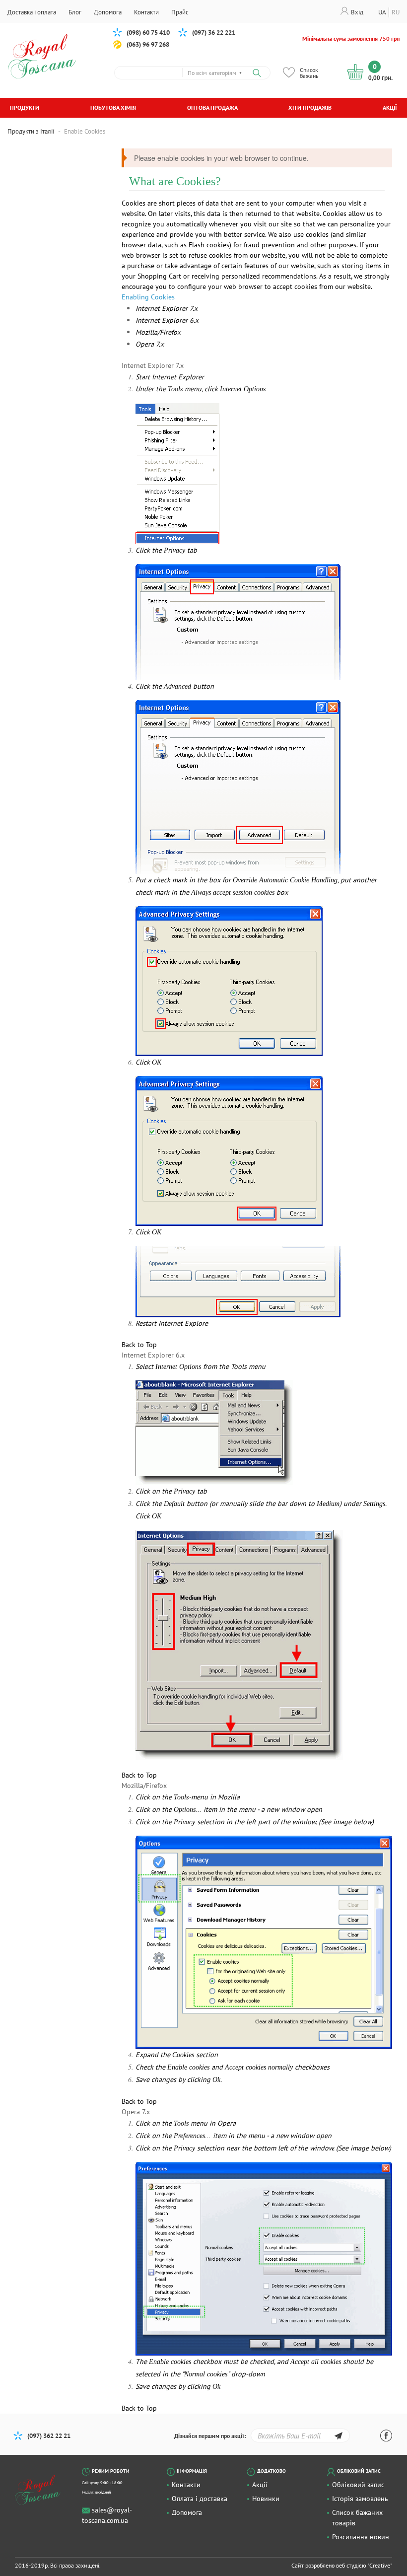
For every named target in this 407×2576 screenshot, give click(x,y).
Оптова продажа (212, 107)
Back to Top (139, 1345)
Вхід (357, 12)
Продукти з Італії (31, 131)
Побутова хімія (113, 107)
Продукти (25, 107)
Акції (390, 107)
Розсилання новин (361, 2537)
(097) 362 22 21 (49, 2436)
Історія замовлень (360, 2499)
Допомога (187, 2512)
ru (396, 12)
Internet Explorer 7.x (167, 308)
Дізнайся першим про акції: (210, 2436)
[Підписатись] (338, 2437)
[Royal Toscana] (43, 2490)
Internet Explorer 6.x (167, 320)
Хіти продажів (310, 107)
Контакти (186, 2485)
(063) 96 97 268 (148, 44)
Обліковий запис (358, 2485)
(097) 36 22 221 (214, 33)
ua (382, 12)
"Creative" (380, 2565)
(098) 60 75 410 (148, 33)
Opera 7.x (150, 344)
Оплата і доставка (200, 2499)
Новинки (266, 2499)
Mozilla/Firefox (158, 332)
